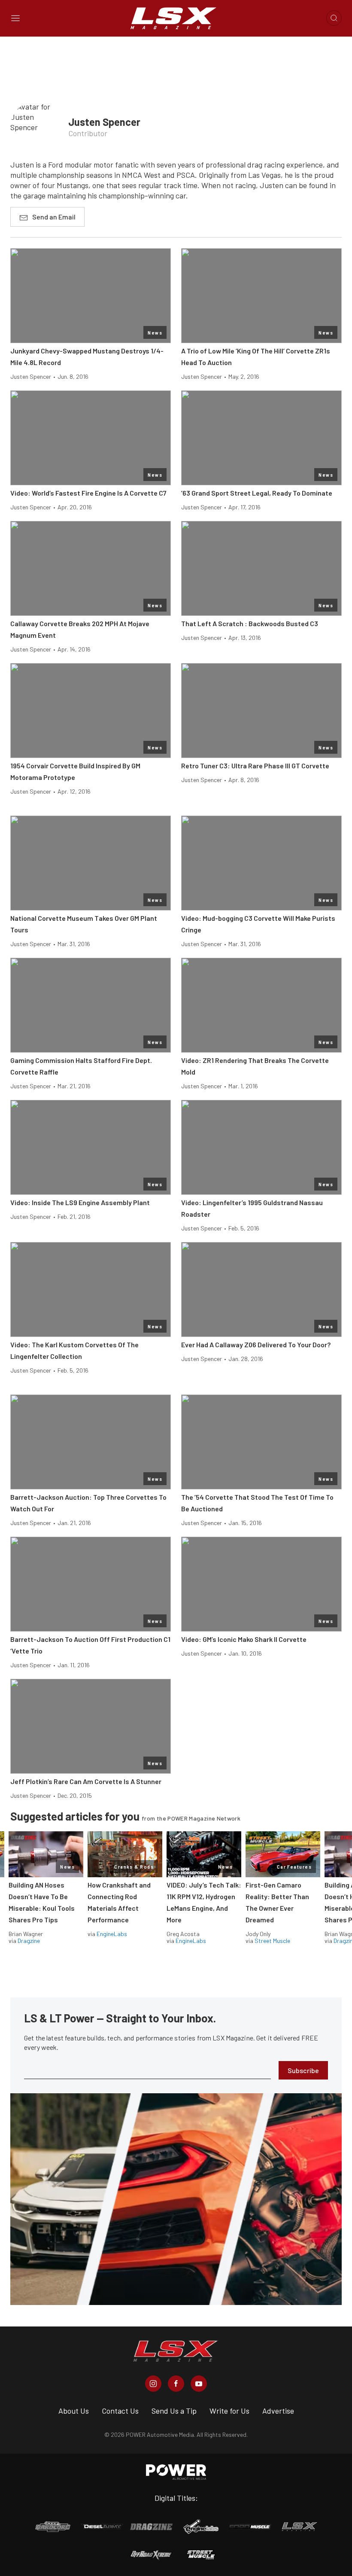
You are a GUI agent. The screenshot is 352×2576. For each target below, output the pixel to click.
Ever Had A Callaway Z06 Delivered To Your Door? (256, 1344)
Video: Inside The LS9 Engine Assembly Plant (80, 1202)
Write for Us (229, 2411)
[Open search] (334, 18)
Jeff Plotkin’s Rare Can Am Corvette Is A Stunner (86, 1781)
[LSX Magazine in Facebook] (176, 2384)
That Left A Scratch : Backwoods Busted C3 (250, 623)
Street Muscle (272, 1941)
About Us (74, 2411)
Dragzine (29, 1941)
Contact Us (120, 2411)
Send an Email (54, 217)
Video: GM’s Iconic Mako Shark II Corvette (244, 1639)
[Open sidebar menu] (15, 18)
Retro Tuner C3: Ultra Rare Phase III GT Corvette (255, 766)
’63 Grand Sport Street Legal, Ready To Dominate (257, 493)
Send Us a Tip (174, 2411)
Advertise (278, 2411)
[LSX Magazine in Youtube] (199, 2384)
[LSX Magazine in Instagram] (153, 2384)
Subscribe (303, 2070)
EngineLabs (112, 1934)
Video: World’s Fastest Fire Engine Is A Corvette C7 (88, 493)
